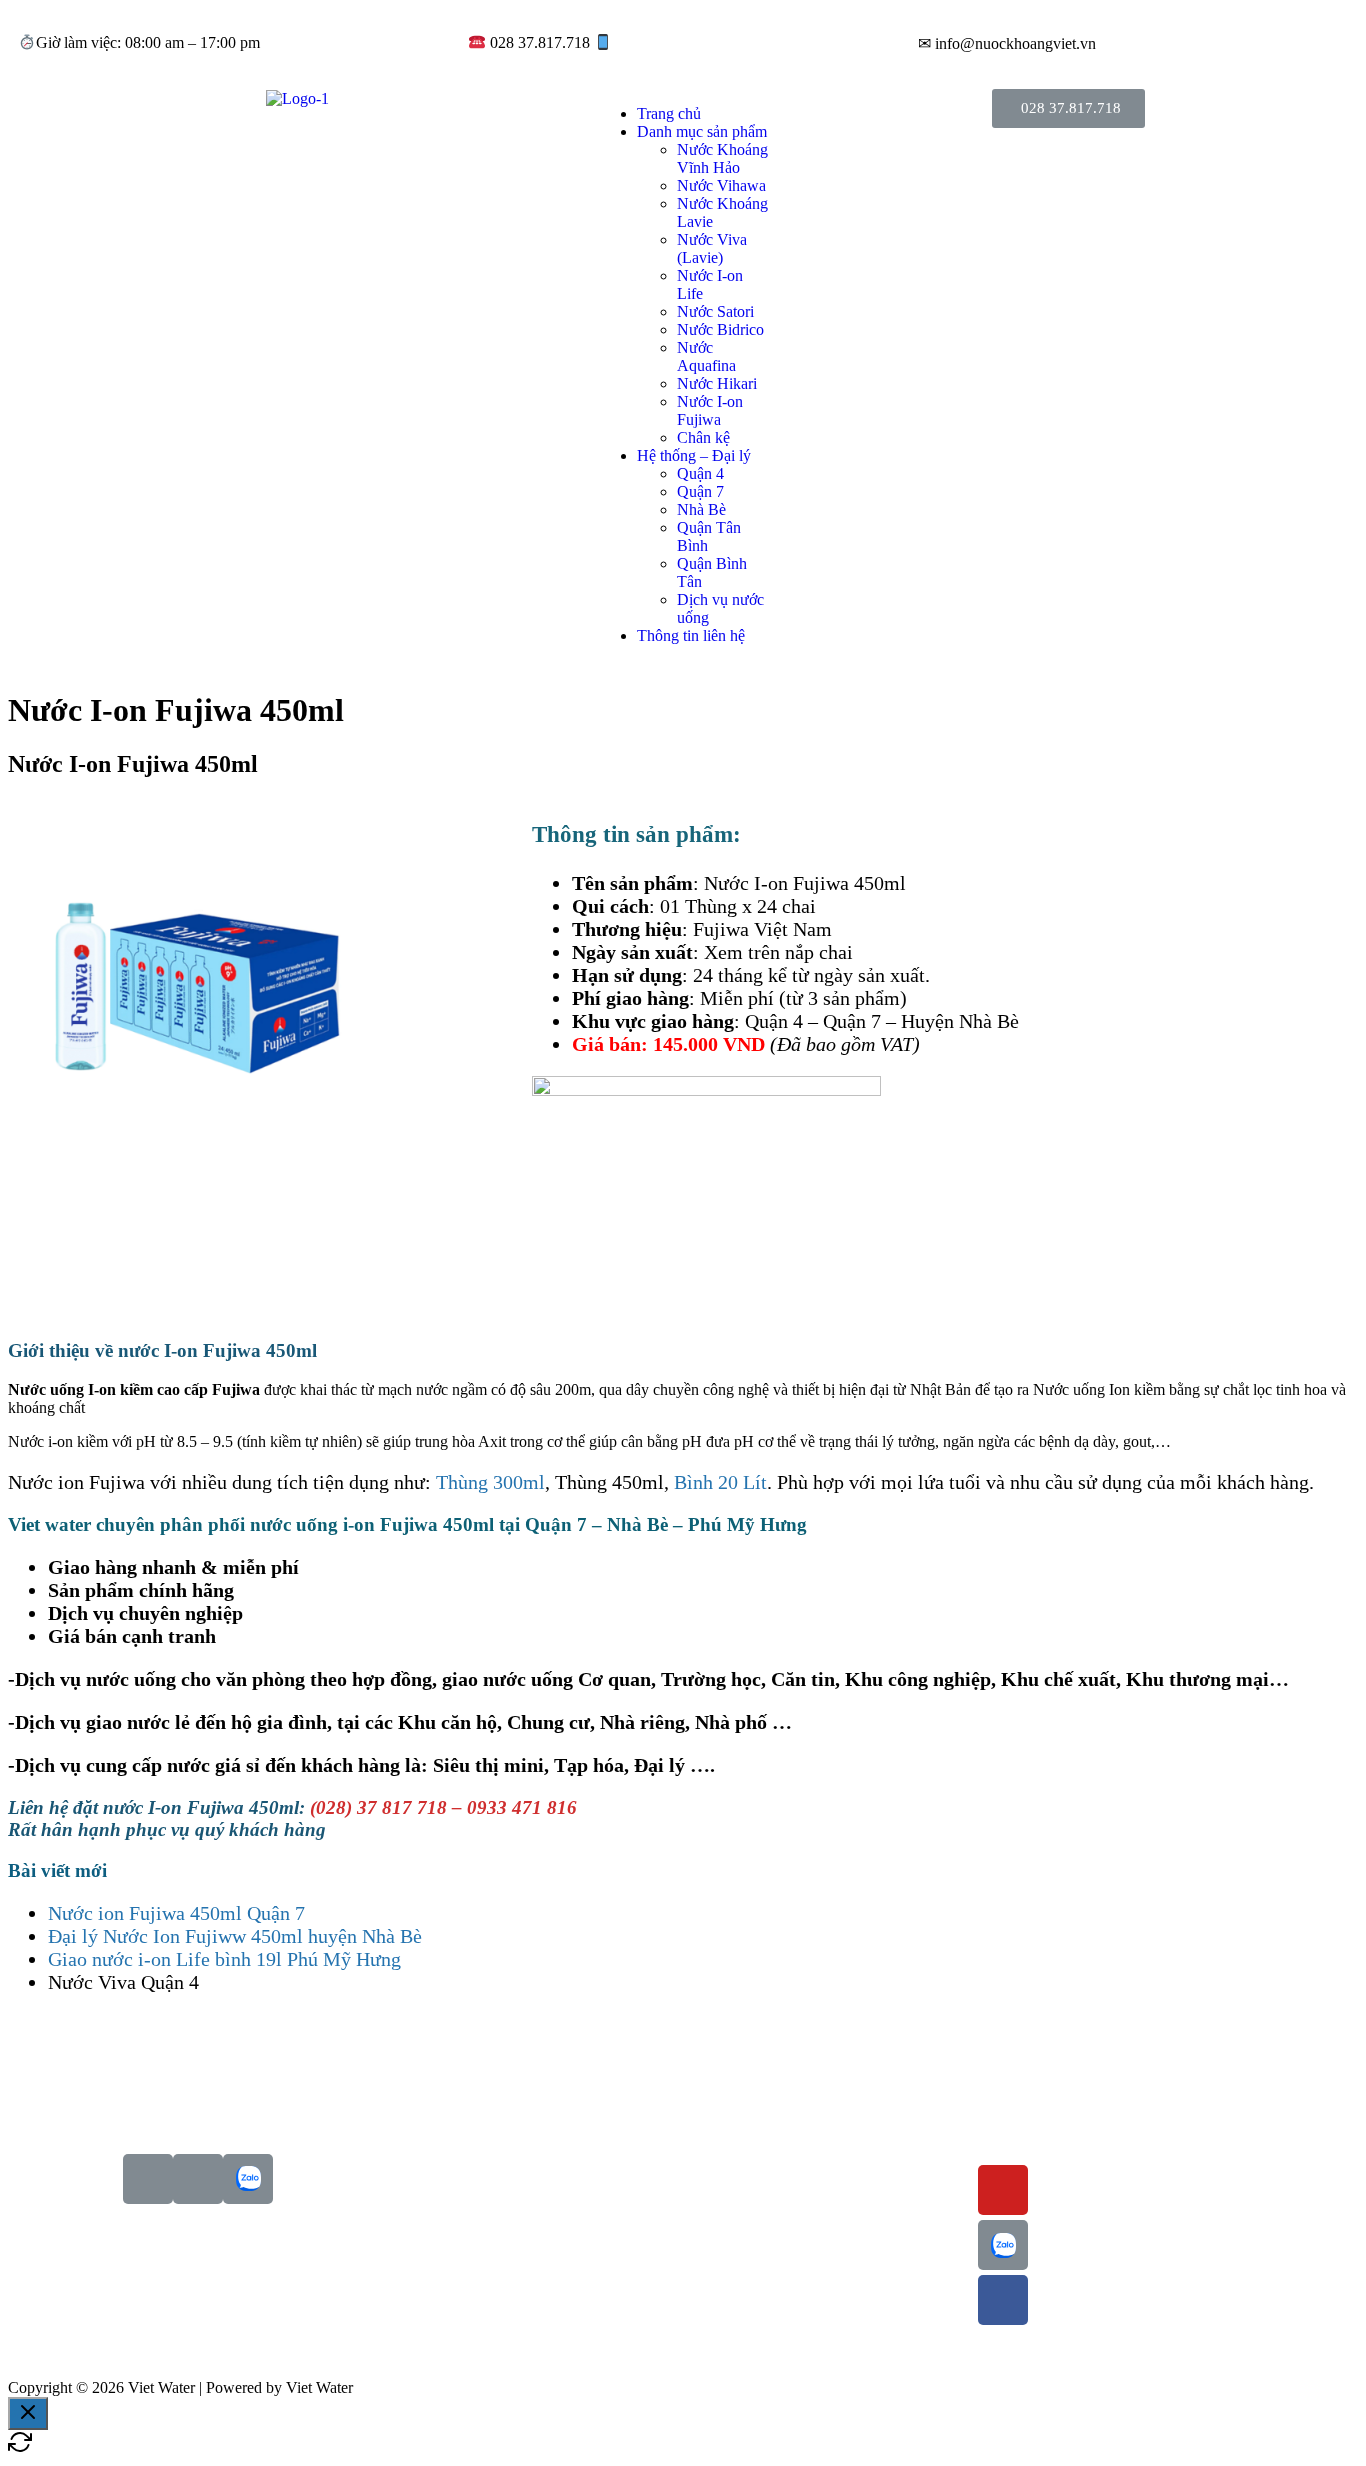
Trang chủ (669, 113)
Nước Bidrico (720, 329)
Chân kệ (703, 437)
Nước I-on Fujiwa (710, 410)
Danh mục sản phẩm (702, 131)
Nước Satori (715, 311)
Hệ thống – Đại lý (694, 455)
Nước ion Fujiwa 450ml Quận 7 (176, 1913)
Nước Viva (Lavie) (712, 248)
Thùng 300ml (490, 1482)
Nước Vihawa (721, 185)
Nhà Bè (701, 509)
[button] (1068, 108)
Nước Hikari (717, 383)
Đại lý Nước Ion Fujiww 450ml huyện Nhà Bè (235, 1936)
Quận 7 (700, 491)
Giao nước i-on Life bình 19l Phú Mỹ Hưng (224, 1959)
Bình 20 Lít (720, 1482)
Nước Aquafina (706, 356)
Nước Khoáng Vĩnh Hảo (722, 158)
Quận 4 (700, 473)
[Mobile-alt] (198, 2179)
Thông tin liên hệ (691, 635)
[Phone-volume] (148, 2179)
